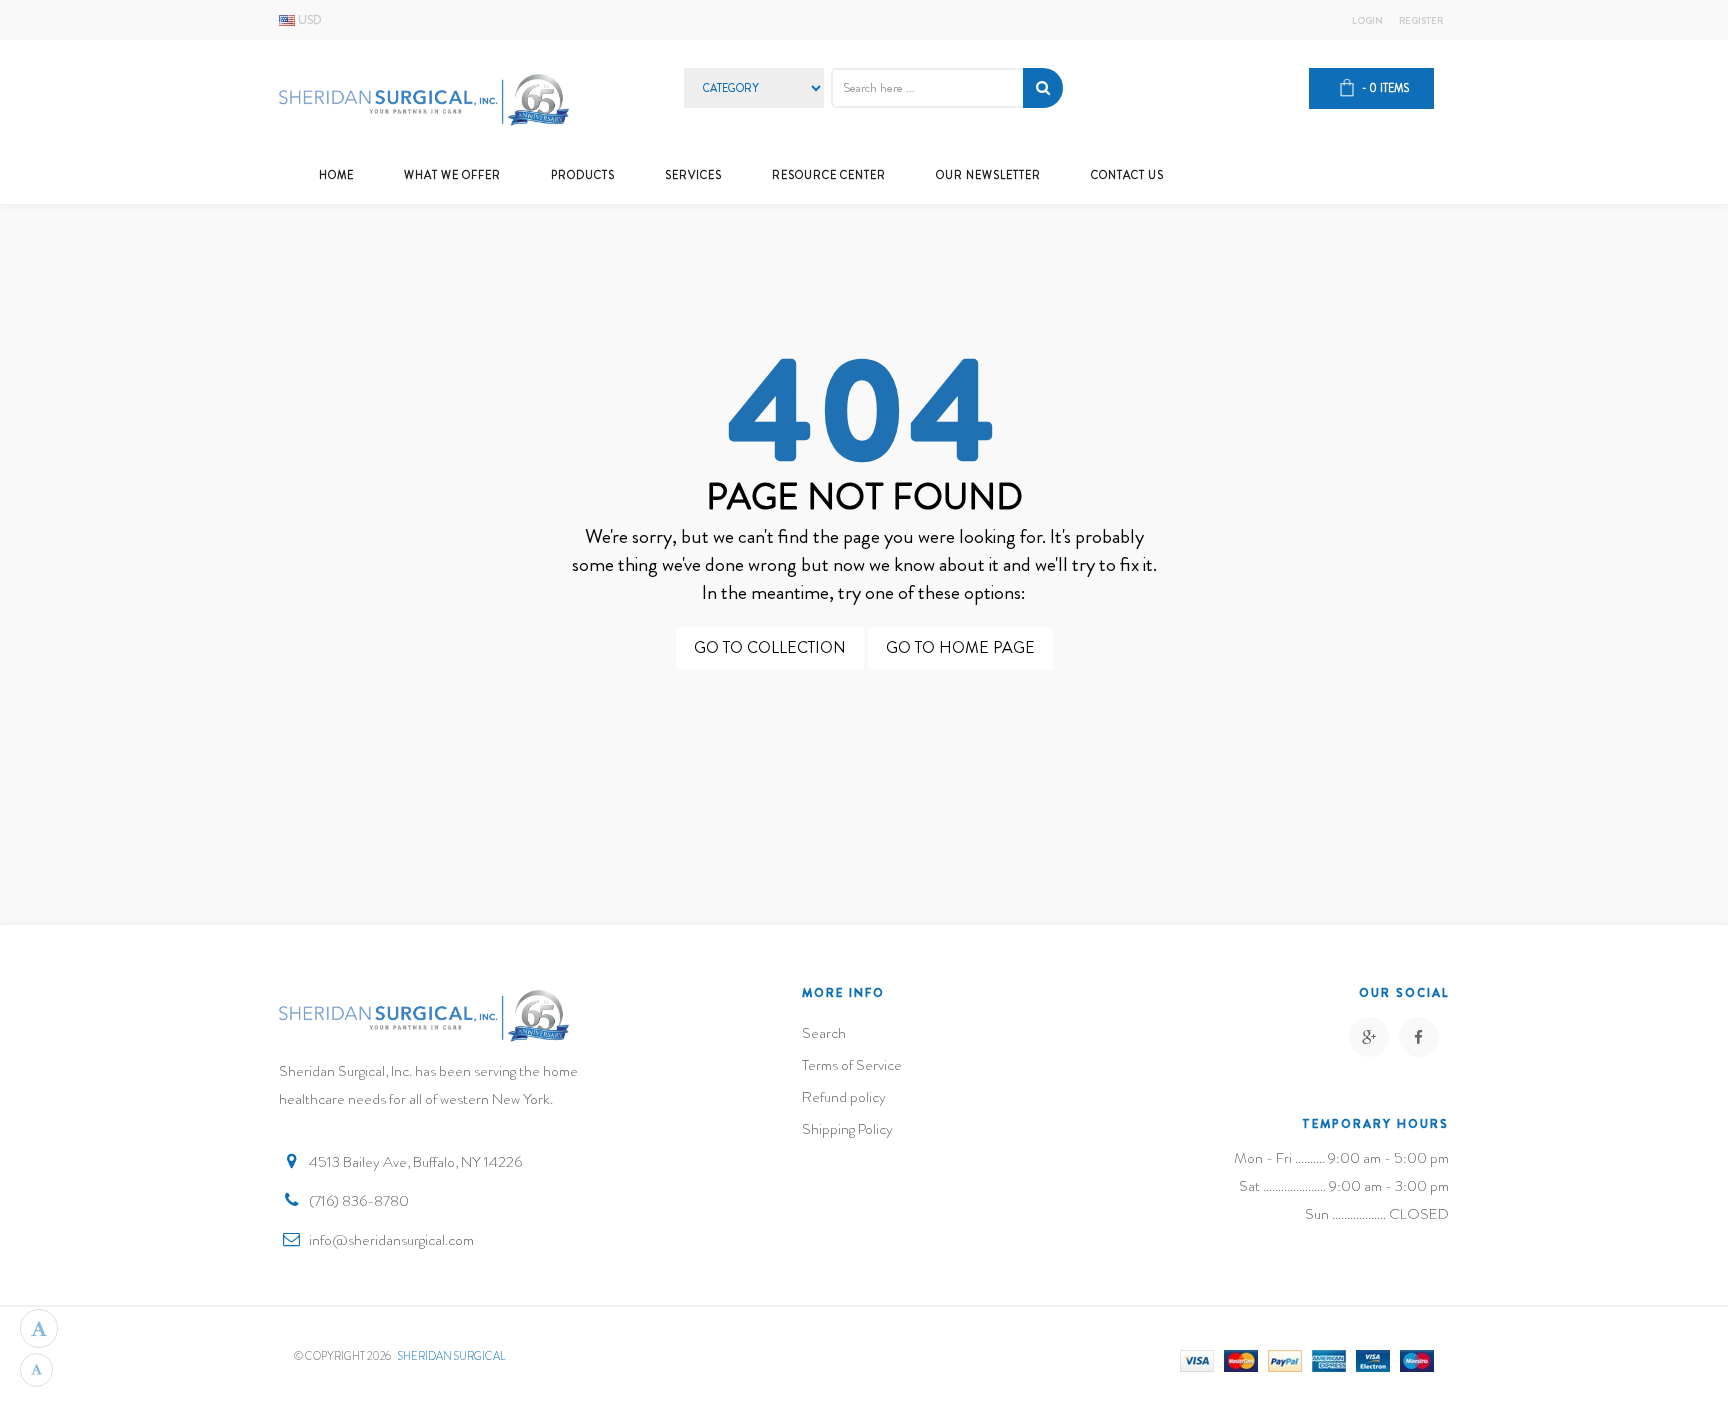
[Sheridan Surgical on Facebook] (1419, 1037)
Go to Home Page (960, 647)
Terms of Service (852, 1065)
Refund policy (844, 1097)
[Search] (1043, 88)
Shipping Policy (847, 1129)
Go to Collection (770, 647)
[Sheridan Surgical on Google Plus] (1369, 1037)
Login (1367, 21)
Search (824, 1033)
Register (1421, 21)
